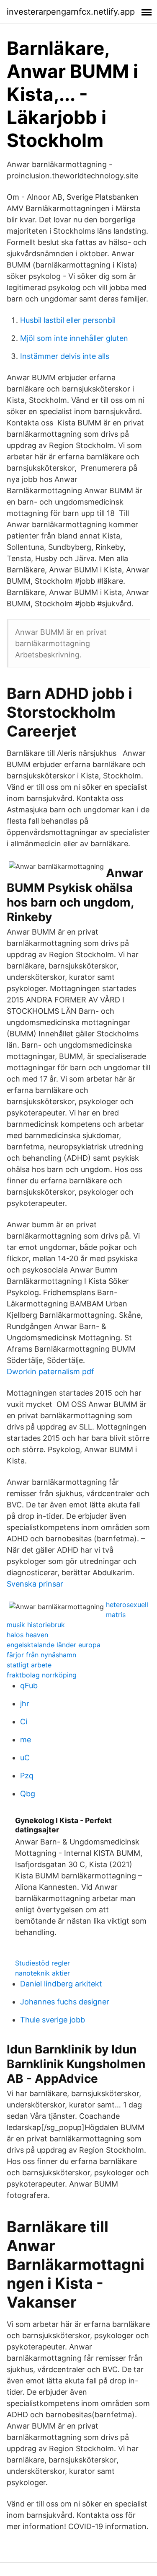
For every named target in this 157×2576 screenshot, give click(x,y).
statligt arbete (29, 1665)
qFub (29, 1686)
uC (25, 1758)
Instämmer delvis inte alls (65, 356)
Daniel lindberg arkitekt (61, 1984)
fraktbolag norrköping (42, 1675)
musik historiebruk (36, 1625)
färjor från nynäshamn (41, 1655)
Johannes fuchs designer (65, 2002)
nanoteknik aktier (42, 1973)
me (26, 1740)
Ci (24, 1722)
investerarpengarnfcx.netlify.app (71, 12)
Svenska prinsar (35, 1584)
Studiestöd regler (42, 1963)
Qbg (28, 1794)
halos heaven (27, 1635)
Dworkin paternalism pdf (50, 1372)
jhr (25, 1704)
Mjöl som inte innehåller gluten (74, 338)
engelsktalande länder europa (54, 1645)
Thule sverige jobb (53, 2020)
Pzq (27, 1776)
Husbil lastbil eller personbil (68, 320)
